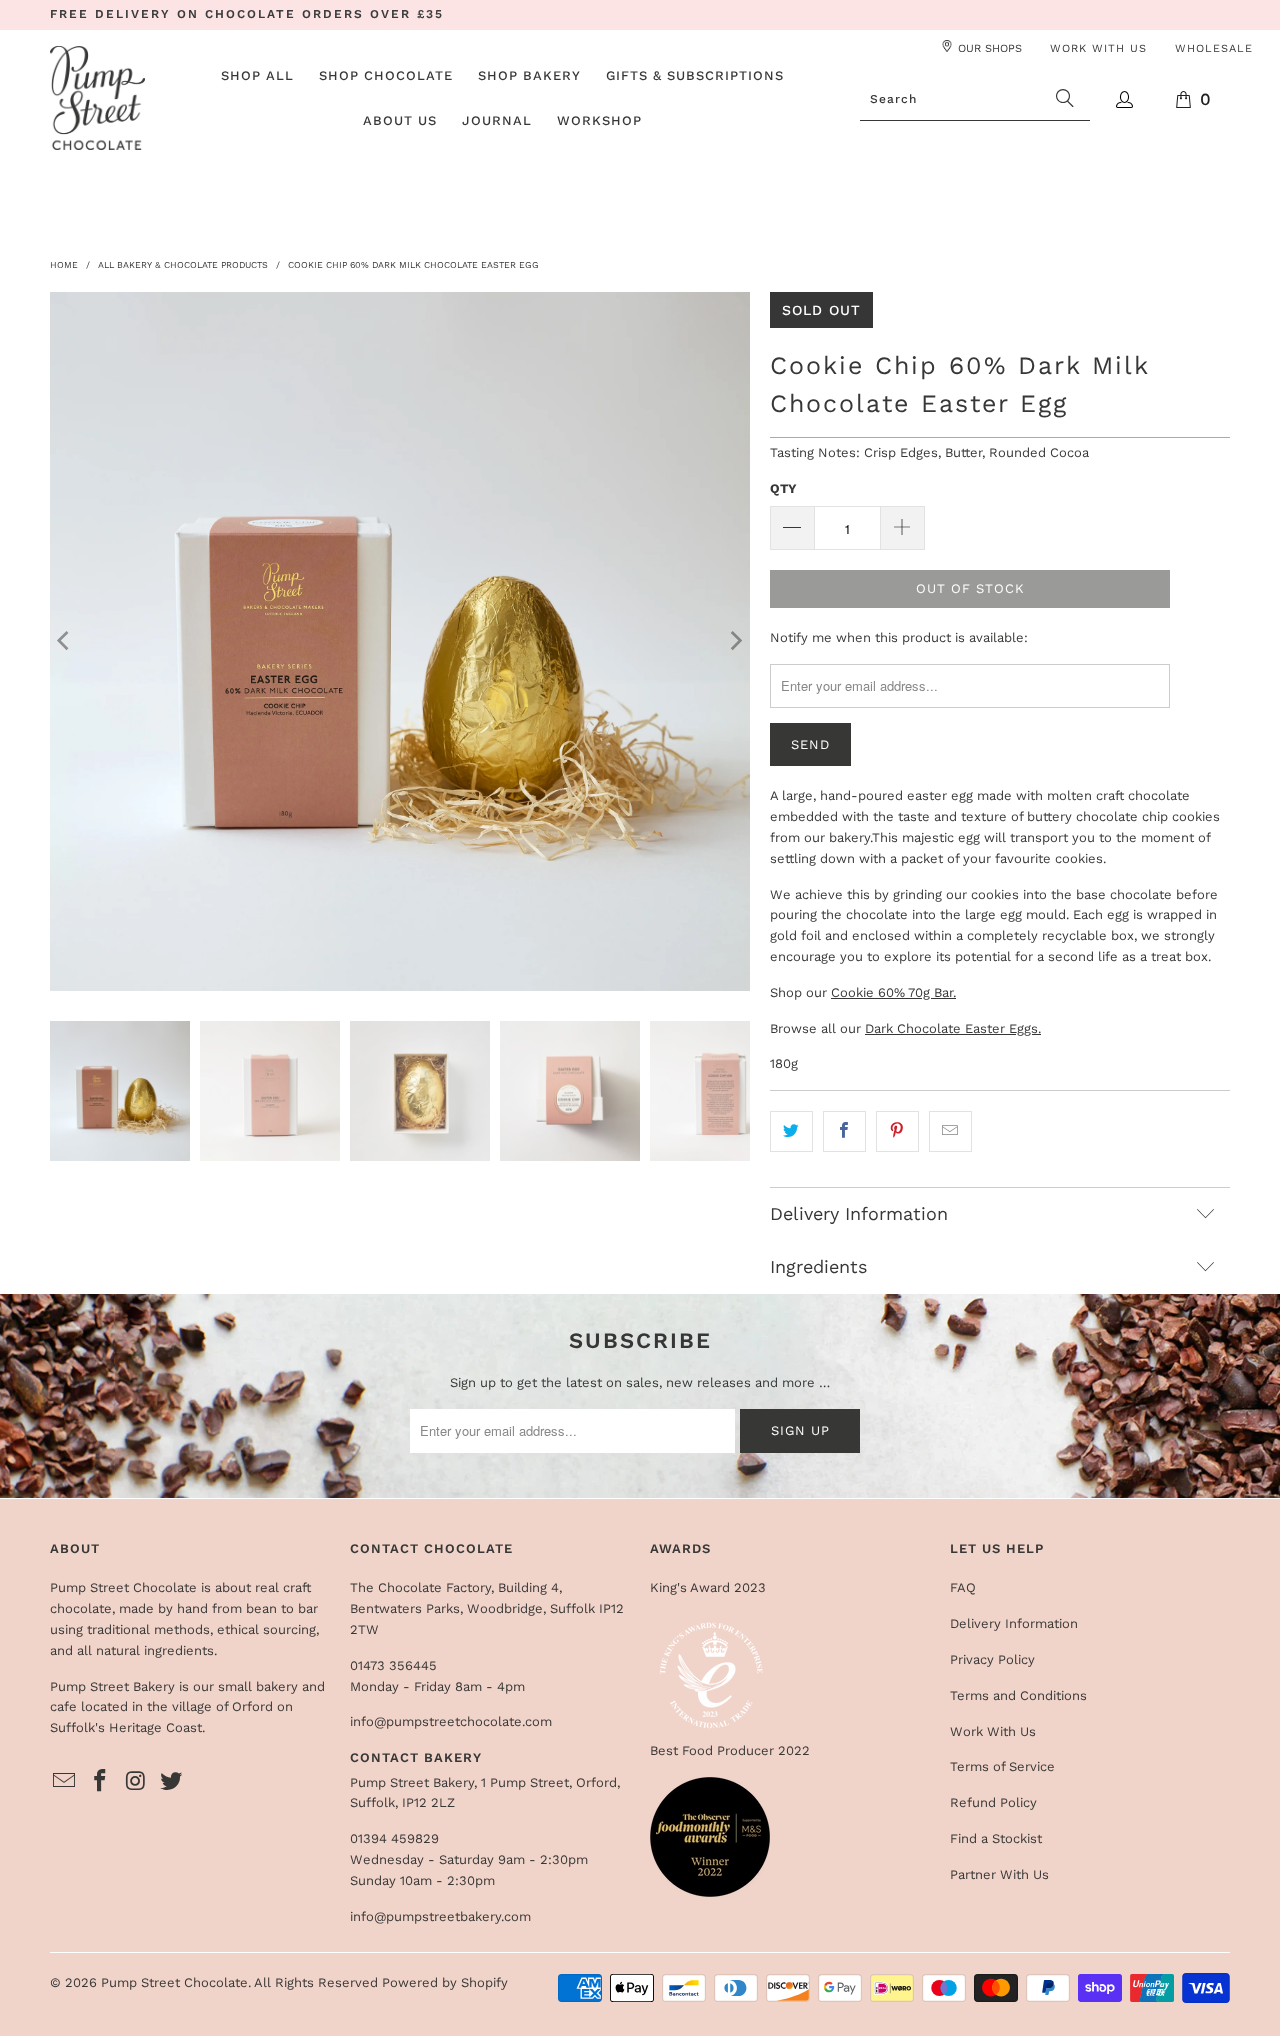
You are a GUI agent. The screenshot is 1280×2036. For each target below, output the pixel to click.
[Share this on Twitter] (791, 1131)
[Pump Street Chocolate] (97, 99)
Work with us (1098, 48)
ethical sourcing (266, 1629)
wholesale (1214, 48)
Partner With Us (999, 1874)
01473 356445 (393, 1665)
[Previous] (65, 641)
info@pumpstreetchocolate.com (451, 1721)
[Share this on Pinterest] (897, 1131)
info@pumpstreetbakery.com (440, 1916)
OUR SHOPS (990, 48)
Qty (783, 488)
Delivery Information (1014, 1623)
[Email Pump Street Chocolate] (65, 1782)
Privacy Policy (992, 1659)
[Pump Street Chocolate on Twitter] (172, 1782)
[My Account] (1125, 99)
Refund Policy (993, 1802)
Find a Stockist (996, 1838)
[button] (386, 77)
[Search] (1065, 99)
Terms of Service (1002, 1766)
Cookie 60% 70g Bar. (893, 992)
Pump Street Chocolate (174, 1982)
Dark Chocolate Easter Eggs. (953, 1028)
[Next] (735, 641)
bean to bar (282, 1608)
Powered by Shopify (445, 1982)
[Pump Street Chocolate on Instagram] (136, 1782)
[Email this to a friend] (950, 1131)
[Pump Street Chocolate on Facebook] (101, 1782)
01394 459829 (394, 1838)
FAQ (963, 1587)
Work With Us (993, 1731)
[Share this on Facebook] (844, 1131)
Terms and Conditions (1018, 1695)
